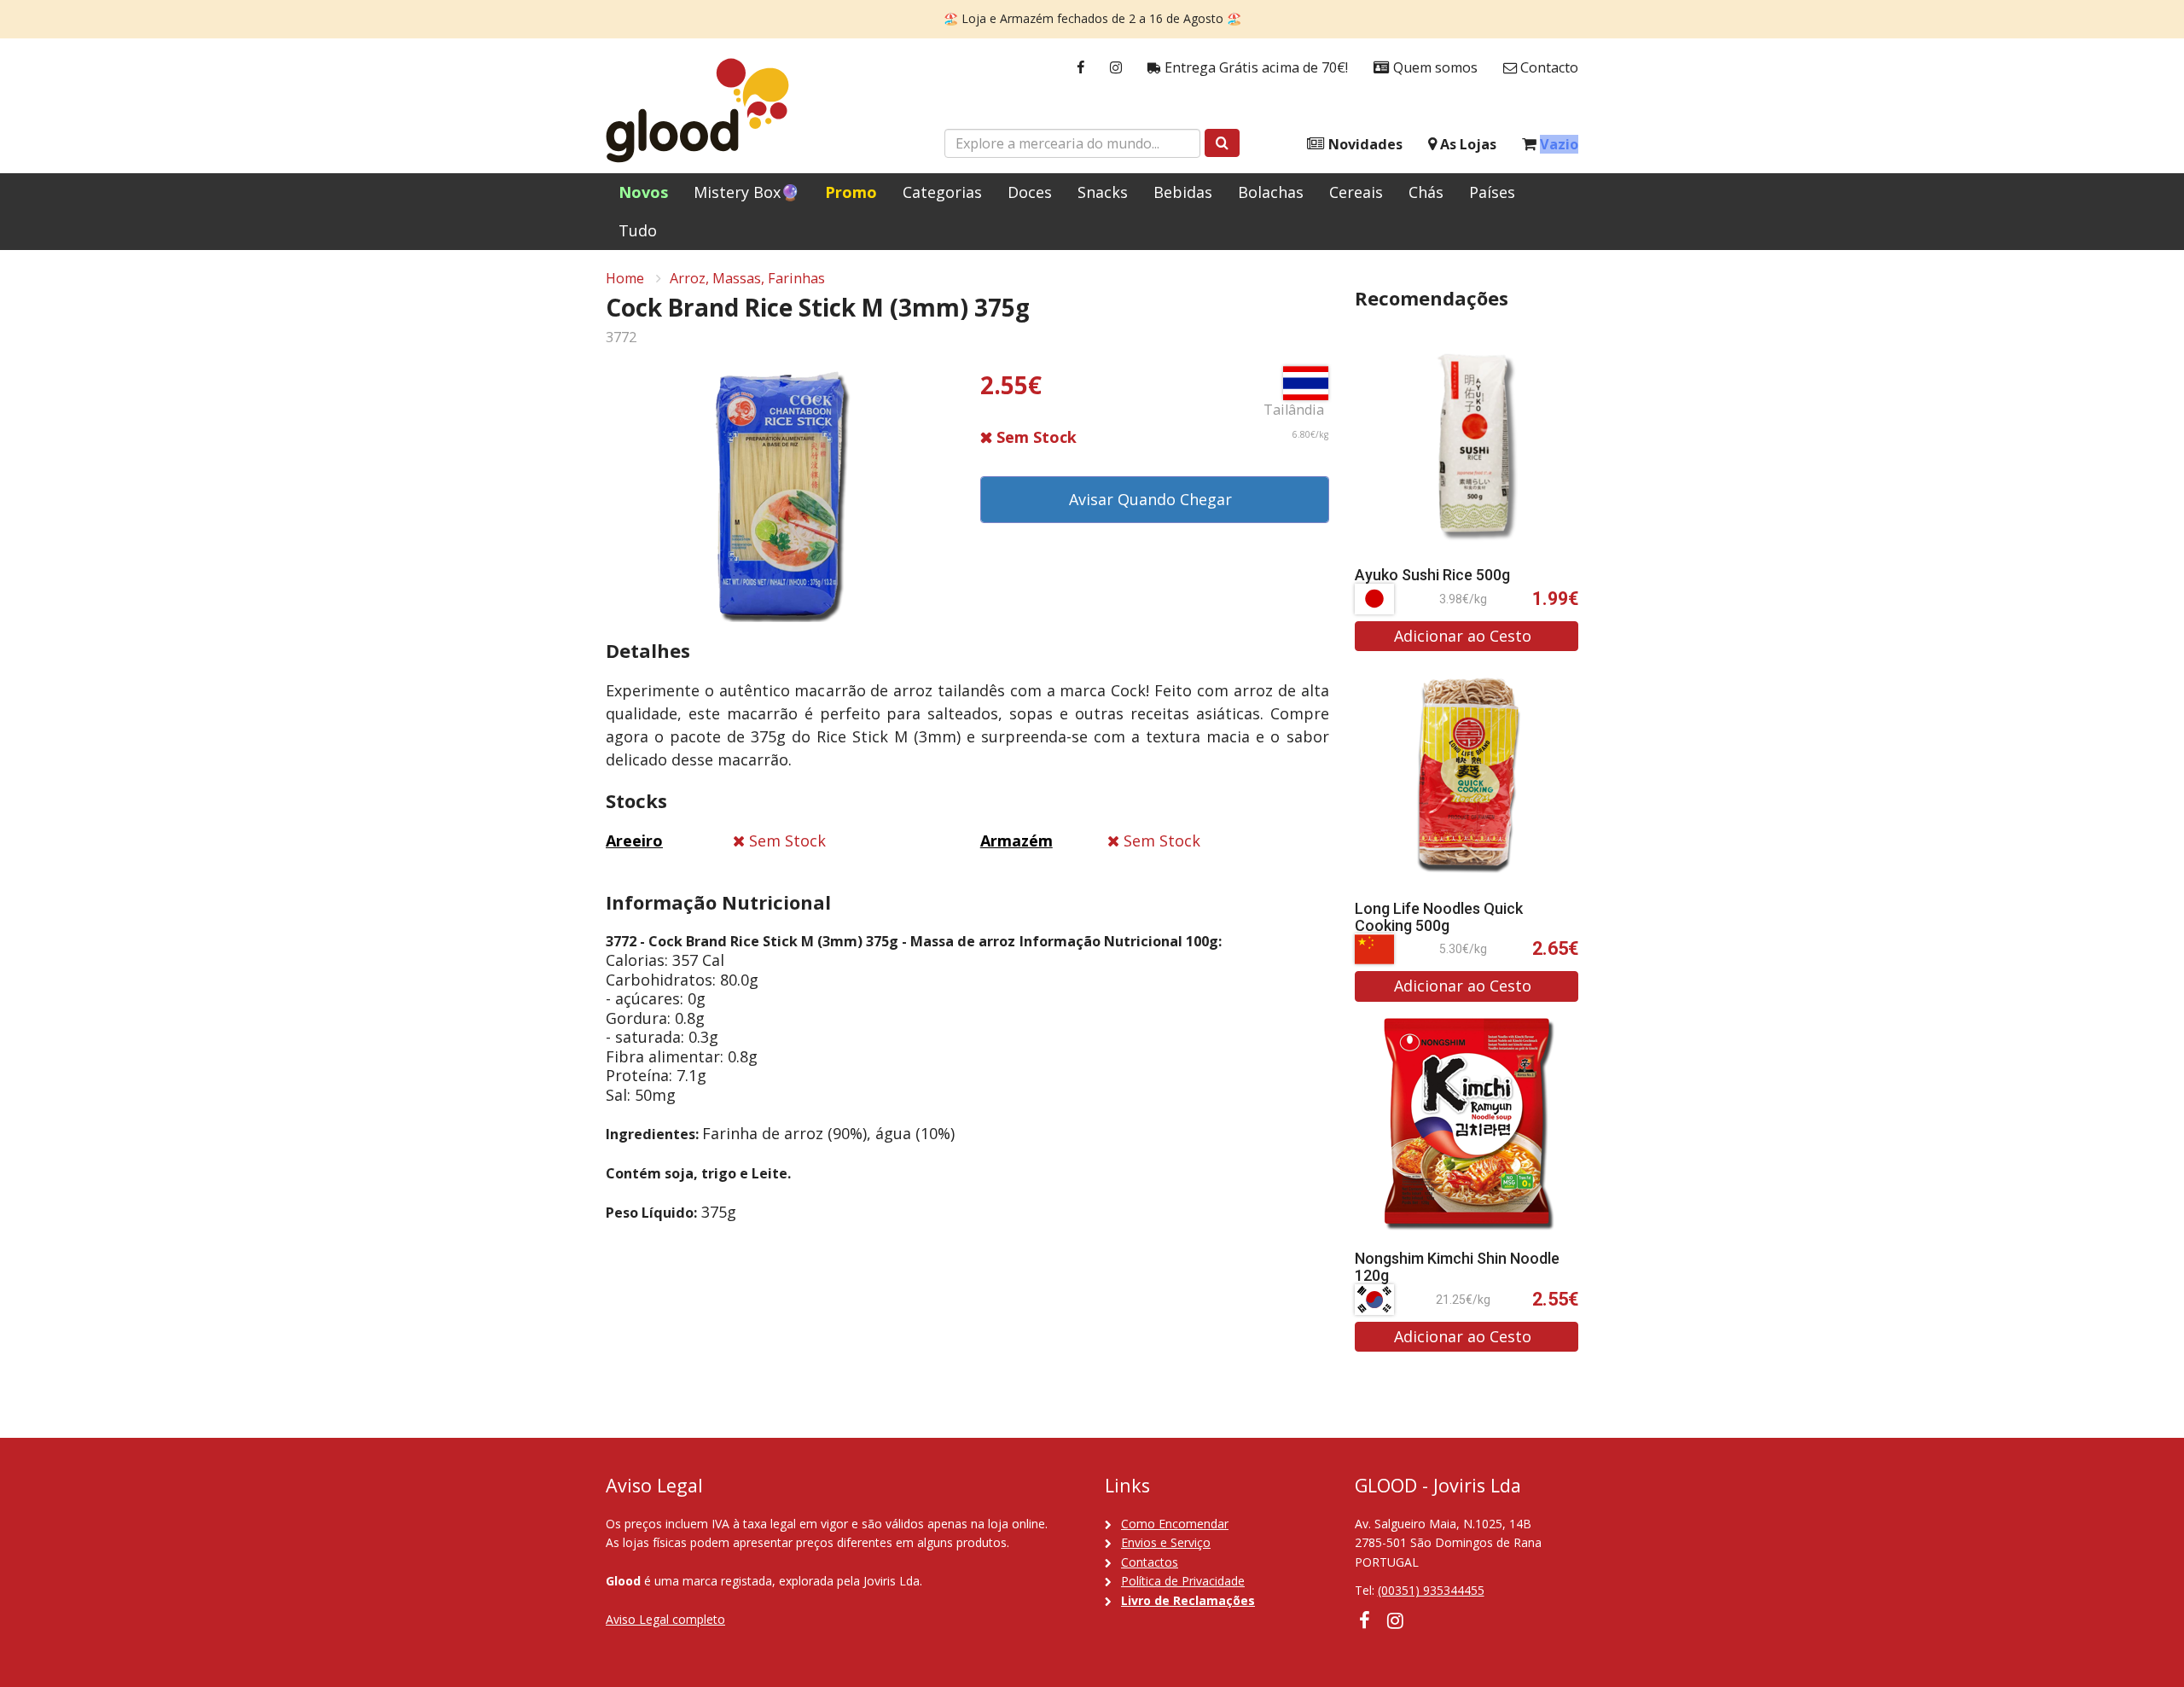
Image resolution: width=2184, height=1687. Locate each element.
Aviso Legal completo (665, 1619)
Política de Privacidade (1183, 1581)
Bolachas (1271, 192)
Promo (851, 192)
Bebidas (1183, 192)
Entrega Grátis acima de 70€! (1255, 67)
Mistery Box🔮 (746, 192)
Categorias (942, 192)
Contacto (1548, 67)
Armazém (1016, 841)
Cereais (1356, 192)
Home (625, 278)
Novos (643, 192)
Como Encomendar (1175, 1524)
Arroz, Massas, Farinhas (747, 278)
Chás (1426, 192)
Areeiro (634, 841)
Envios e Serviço (1166, 1542)
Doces (1030, 192)
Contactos (1150, 1562)
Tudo (638, 230)
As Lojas (1467, 144)
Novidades (1364, 144)
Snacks (1103, 192)
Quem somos (1434, 67)
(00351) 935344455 (1431, 1590)
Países (1492, 192)
